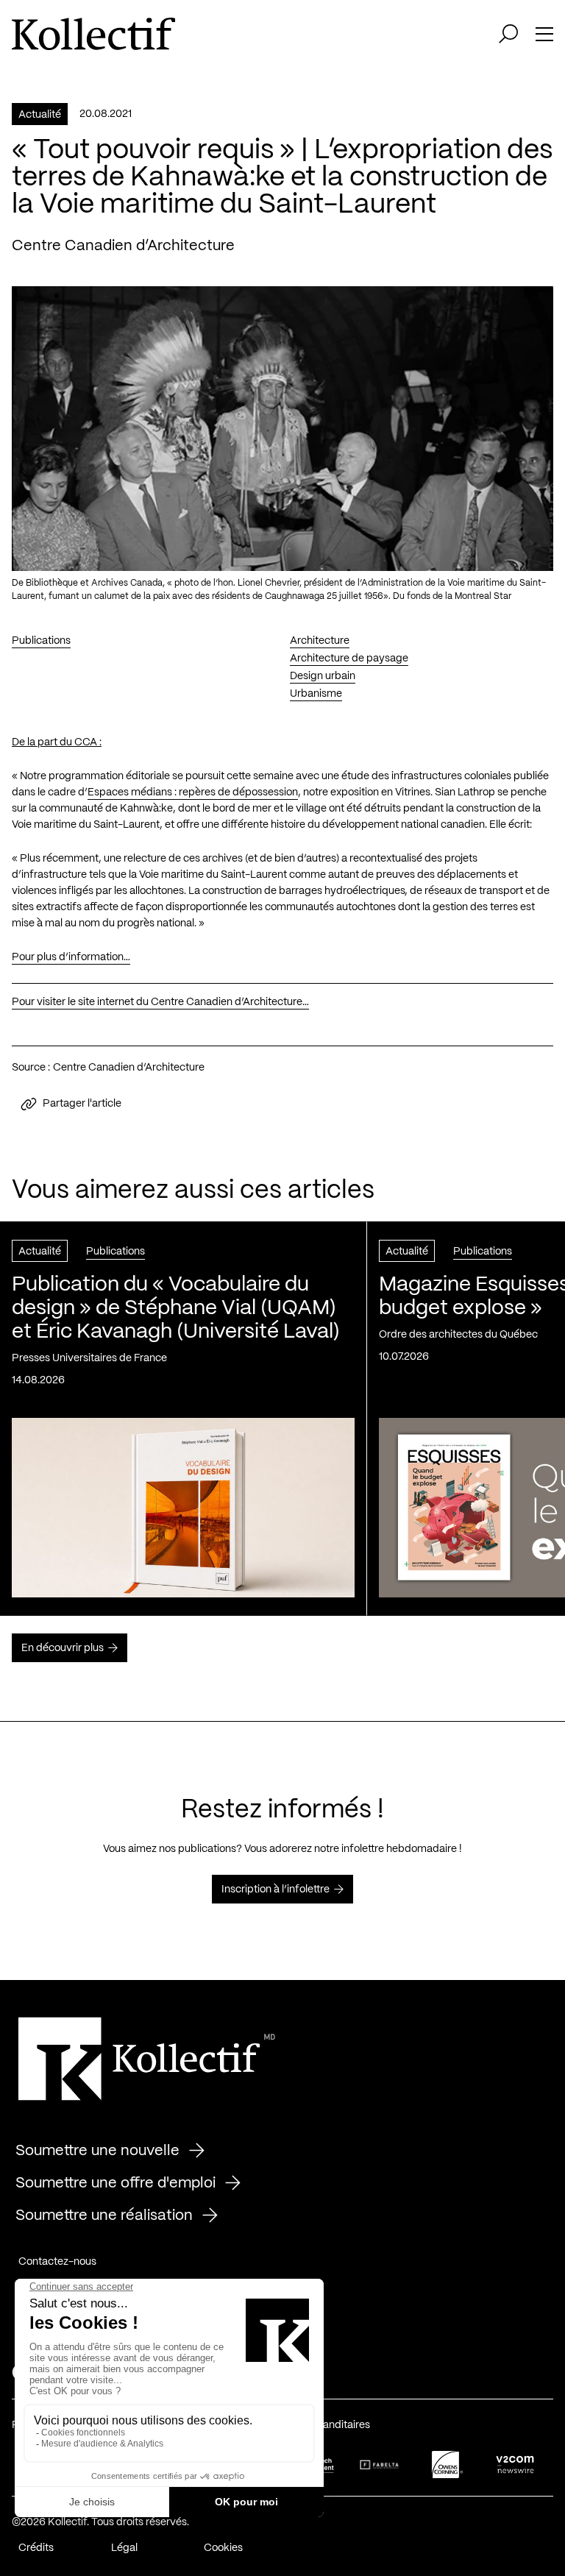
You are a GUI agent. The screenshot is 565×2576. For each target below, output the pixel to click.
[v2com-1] (515, 2465)
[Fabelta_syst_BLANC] (380, 2465)
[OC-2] (447, 2465)
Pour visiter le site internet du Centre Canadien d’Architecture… (160, 1002)
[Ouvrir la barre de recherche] (508, 34)
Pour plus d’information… (71, 957)
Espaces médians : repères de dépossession (193, 792)
